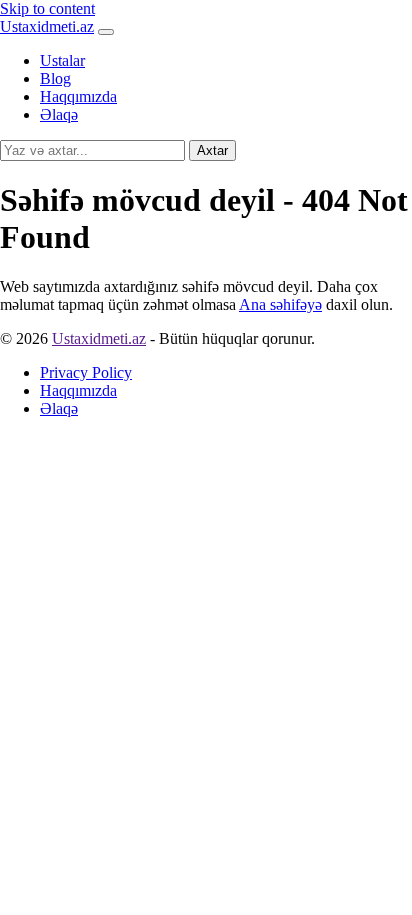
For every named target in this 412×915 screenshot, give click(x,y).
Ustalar (62, 60)
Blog (55, 78)
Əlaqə (59, 114)
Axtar (212, 150)
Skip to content (47, 8)
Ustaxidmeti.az (47, 26)
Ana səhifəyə (280, 304)
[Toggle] (106, 32)
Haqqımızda (78, 96)
